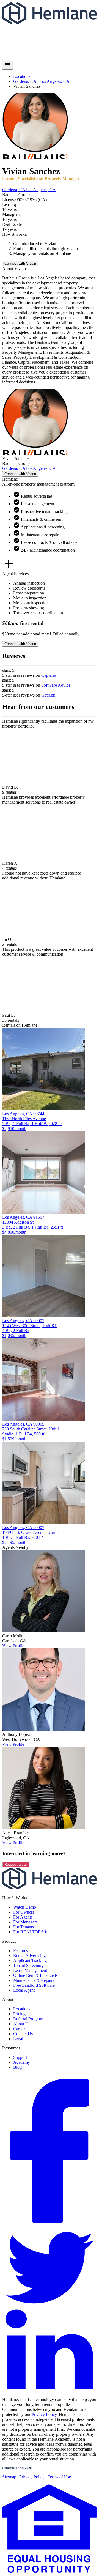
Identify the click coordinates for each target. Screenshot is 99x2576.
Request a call (16, 1864)
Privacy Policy (44, 2414)
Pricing (19, 2014)
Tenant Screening (28, 1965)
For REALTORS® (30, 1932)
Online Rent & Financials (35, 1975)
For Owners (24, 1912)
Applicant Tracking (30, 1960)
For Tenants (24, 1927)
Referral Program (28, 2019)
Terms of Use (59, 2477)
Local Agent (24, 1990)
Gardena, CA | (26, 81)
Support (20, 2057)
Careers (20, 2029)
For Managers (25, 1922)
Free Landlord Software (34, 1985)
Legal (18, 2039)
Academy (22, 2062)
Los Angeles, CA (41, 190)
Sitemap (9, 2477)
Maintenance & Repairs (34, 1980)
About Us (22, 2024)
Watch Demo (25, 1907)
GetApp (48, 695)
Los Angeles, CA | (55, 81)
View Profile (13, 1646)
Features (20, 1951)
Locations (22, 76)
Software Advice (56, 685)
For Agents (23, 1917)
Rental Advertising (29, 1956)
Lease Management (30, 1970)
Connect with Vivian (20, 263)
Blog (17, 2067)
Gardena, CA (14, 190)
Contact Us (23, 2034)
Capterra (49, 675)
